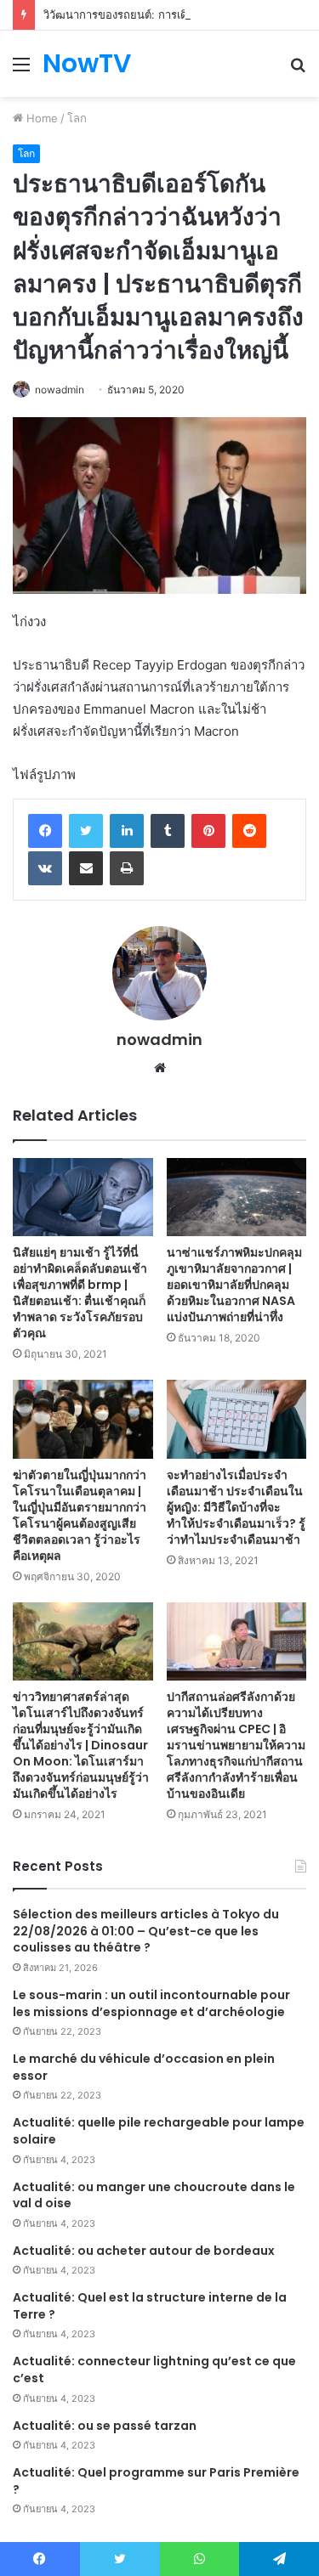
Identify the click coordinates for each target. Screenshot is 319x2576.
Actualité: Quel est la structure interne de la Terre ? (150, 2306)
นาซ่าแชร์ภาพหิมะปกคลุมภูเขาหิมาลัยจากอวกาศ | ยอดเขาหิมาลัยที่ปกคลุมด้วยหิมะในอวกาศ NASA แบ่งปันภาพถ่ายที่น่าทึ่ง (234, 1285)
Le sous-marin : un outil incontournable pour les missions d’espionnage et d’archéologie (151, 2003)
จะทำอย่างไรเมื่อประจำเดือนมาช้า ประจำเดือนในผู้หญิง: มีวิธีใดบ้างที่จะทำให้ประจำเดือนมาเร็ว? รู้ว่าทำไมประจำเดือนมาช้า (236, 1507)
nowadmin (60, 390)
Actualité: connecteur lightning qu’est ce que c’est (154, 2370)
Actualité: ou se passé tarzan (105, 2426)
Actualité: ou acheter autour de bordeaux (144, 2251)
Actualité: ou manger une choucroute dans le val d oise (154, 2195)
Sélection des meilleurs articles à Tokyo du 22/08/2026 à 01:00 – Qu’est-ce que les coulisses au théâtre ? (146, 1931)
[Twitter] (86, 831)
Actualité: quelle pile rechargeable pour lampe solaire (159, 2131)
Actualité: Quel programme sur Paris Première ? (156, 2481)
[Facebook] (45, 831)
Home (40, 118)
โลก (77, 118)
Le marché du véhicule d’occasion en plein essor (144, 2067)
